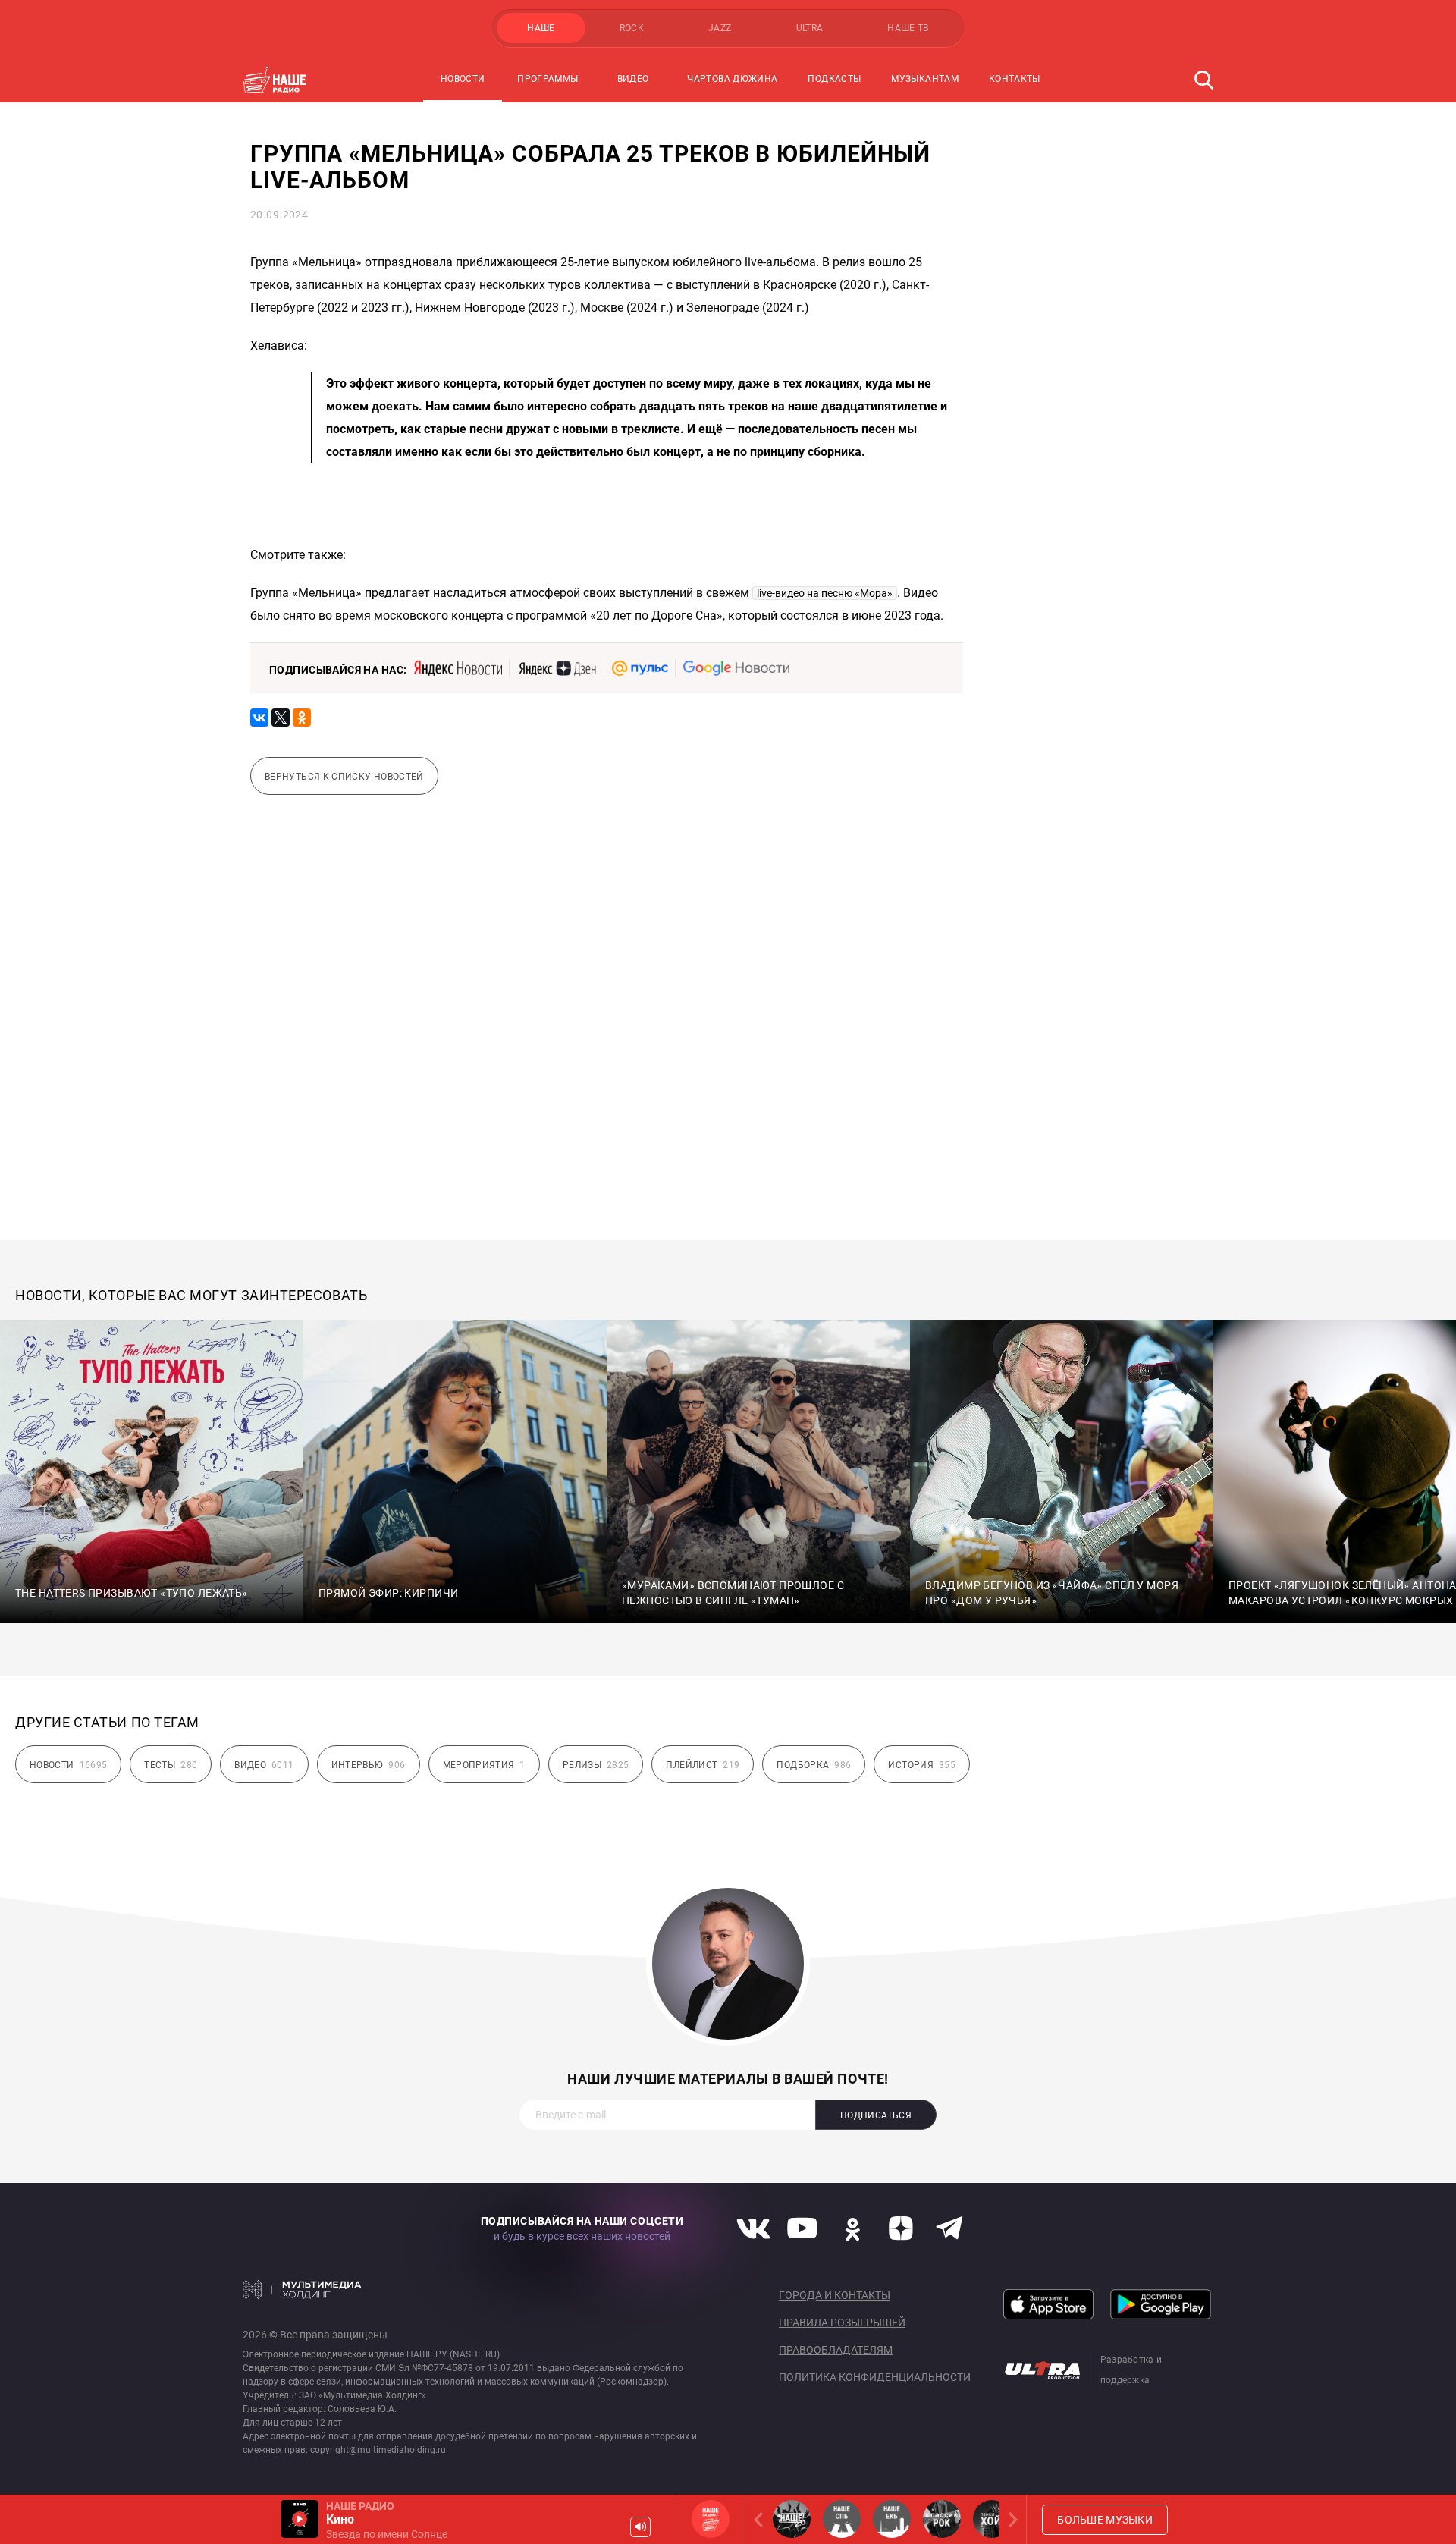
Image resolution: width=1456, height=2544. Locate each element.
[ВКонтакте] (259, 718)
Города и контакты (835, 2295)
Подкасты (834, 79)
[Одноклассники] (302, 718)
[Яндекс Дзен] (557, 668)
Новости (463, 79)
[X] (281, 718)
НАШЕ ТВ (908, 28)
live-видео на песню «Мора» (825, 593)
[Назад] (761, 2519)
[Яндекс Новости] (458, 668)
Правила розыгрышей (842, 2323)
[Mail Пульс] (640, 668)
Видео (633, 79)
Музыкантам (925, 79)
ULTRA (810, 28)
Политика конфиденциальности (875, 2377)
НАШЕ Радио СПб (842, 2519)
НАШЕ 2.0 (792, 2519)
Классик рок (942, 2519)
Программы (548, 79)
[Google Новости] (736, 668)
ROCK (632, 28)
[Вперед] (1010, 2519)
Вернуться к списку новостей (344, 777)
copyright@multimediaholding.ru (378, 2450)
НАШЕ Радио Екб (892, 2519)
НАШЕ (541, 28)
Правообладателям (836, 2350)
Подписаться (876, 2115)
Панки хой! (992, 2519)
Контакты (1015, 79)
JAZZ (720, 28)
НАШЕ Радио (711, 2519)
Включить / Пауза (300, 2519)
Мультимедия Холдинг (302, 2289)
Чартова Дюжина (732, 79)
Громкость (640, 2527)
